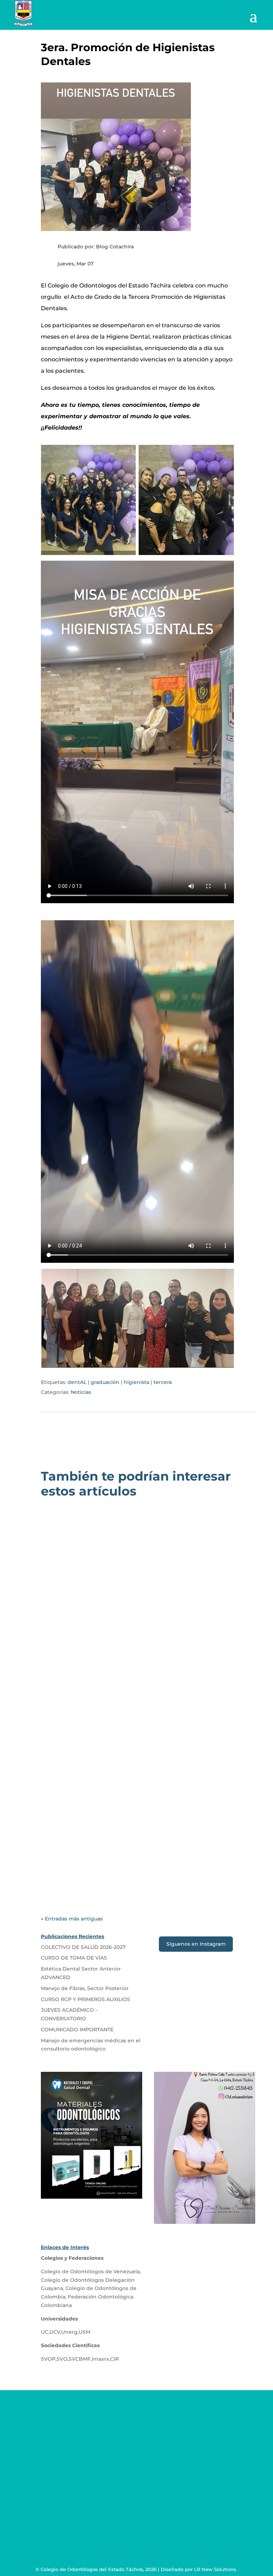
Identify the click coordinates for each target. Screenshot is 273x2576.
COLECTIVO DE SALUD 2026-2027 (103, 1641)
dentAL (77, 1382)
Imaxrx (100, 2359)
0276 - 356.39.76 (77, 2422)
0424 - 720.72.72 (77, 2435)
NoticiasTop (173, 1651)
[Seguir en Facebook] (122, 2497)
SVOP (48, 2359)
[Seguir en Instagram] (151, 2497)
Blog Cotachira (77, 1651)
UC (45, 2332)
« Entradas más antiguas (72, 1919)
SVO (62, 2359)
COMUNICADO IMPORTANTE (77, 2030)
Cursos (143, 1852)
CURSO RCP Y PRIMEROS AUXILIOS (85, 1999)
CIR (114, 2359)
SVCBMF (80, 2359)
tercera (163, 1382)
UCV (55, 2332)
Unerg (69, 2332)
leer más (61, 1687)
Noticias (81, 1392)
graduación (105, 1382)
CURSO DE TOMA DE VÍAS (90, 1842)
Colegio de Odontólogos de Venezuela (90, 2271)
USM (84, 2332)
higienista (136, 1382)
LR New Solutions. (216, 2569)
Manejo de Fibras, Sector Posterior (85, 1988)
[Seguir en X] (136, 2497)
